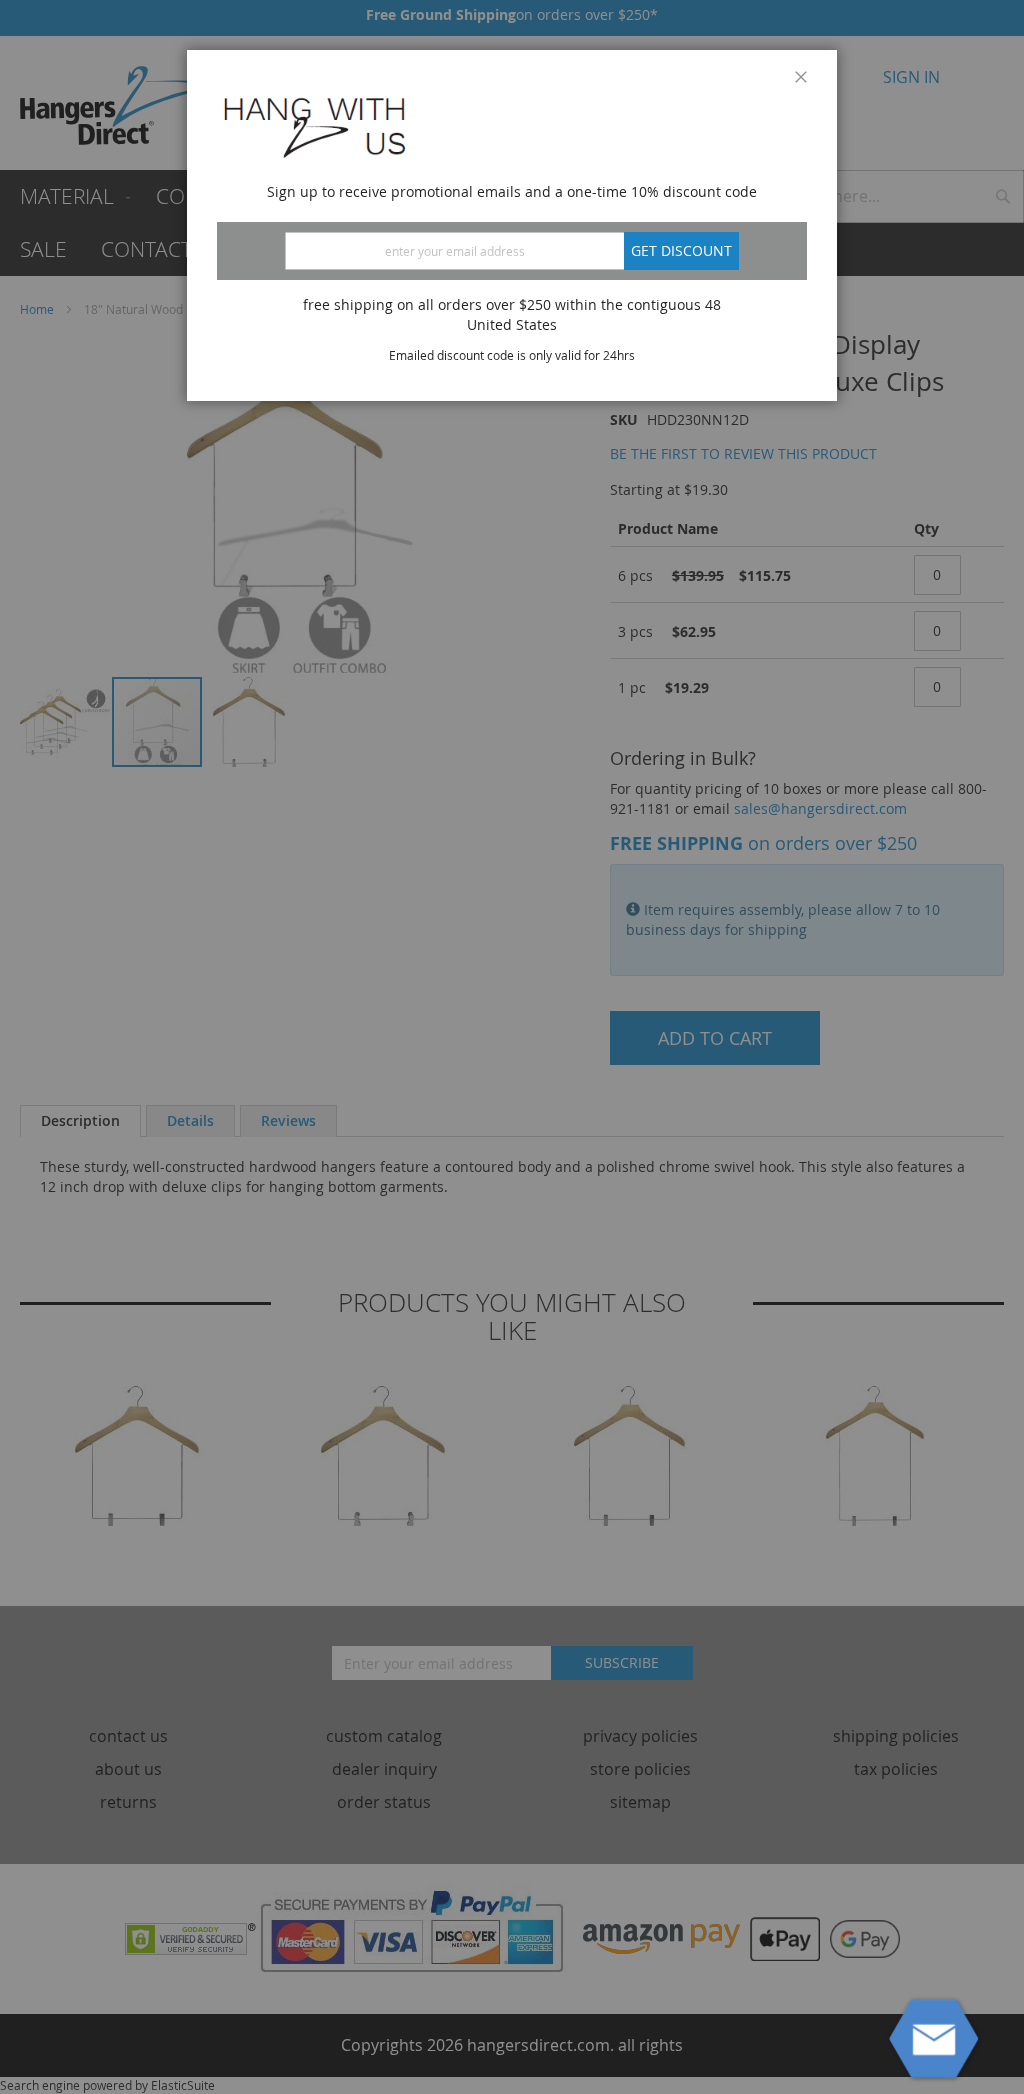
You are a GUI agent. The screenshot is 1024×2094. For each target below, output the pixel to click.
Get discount (681, 250)
